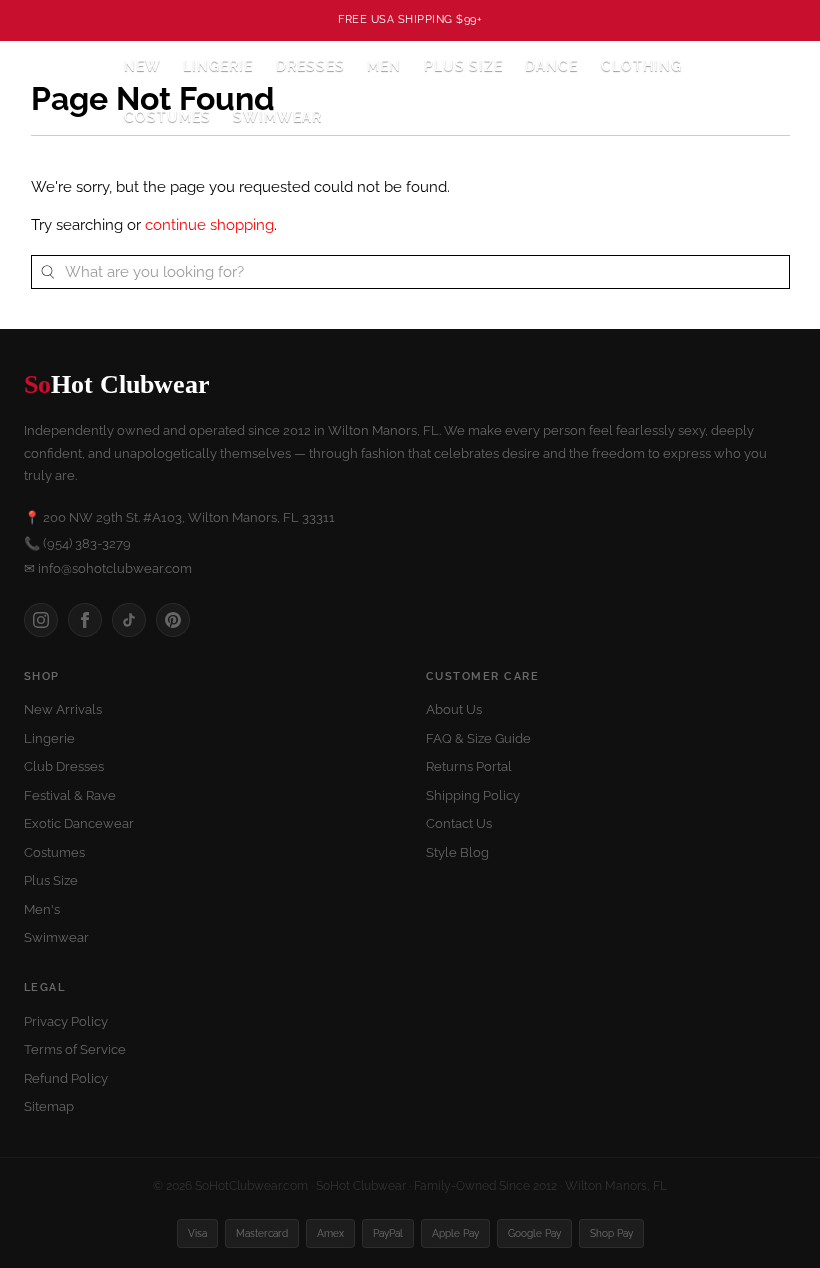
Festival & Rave (70, 795)
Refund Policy (66, 1078)
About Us (454, 709)
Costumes (54, 852)
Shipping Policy (473, 795)
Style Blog (457, 852)
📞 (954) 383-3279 (77, 543)
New (142, 66)
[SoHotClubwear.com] (61, 91)
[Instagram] (41, 620)
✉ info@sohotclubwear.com (108, 568)
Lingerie (49, 738)
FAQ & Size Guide (478, 738)
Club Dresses (64, 766)
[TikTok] (129, 620)
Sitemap (49, 1106)
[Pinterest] (173, 620)
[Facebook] (85, 620)
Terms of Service (75, 1049)
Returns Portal (469, 766)
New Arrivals (63, 709)
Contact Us (459, 823)
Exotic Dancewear (79, 823)
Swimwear (277, 117)
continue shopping (209, 225)
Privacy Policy (66, 1021)
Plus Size (463, 66)
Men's (42, 909)
